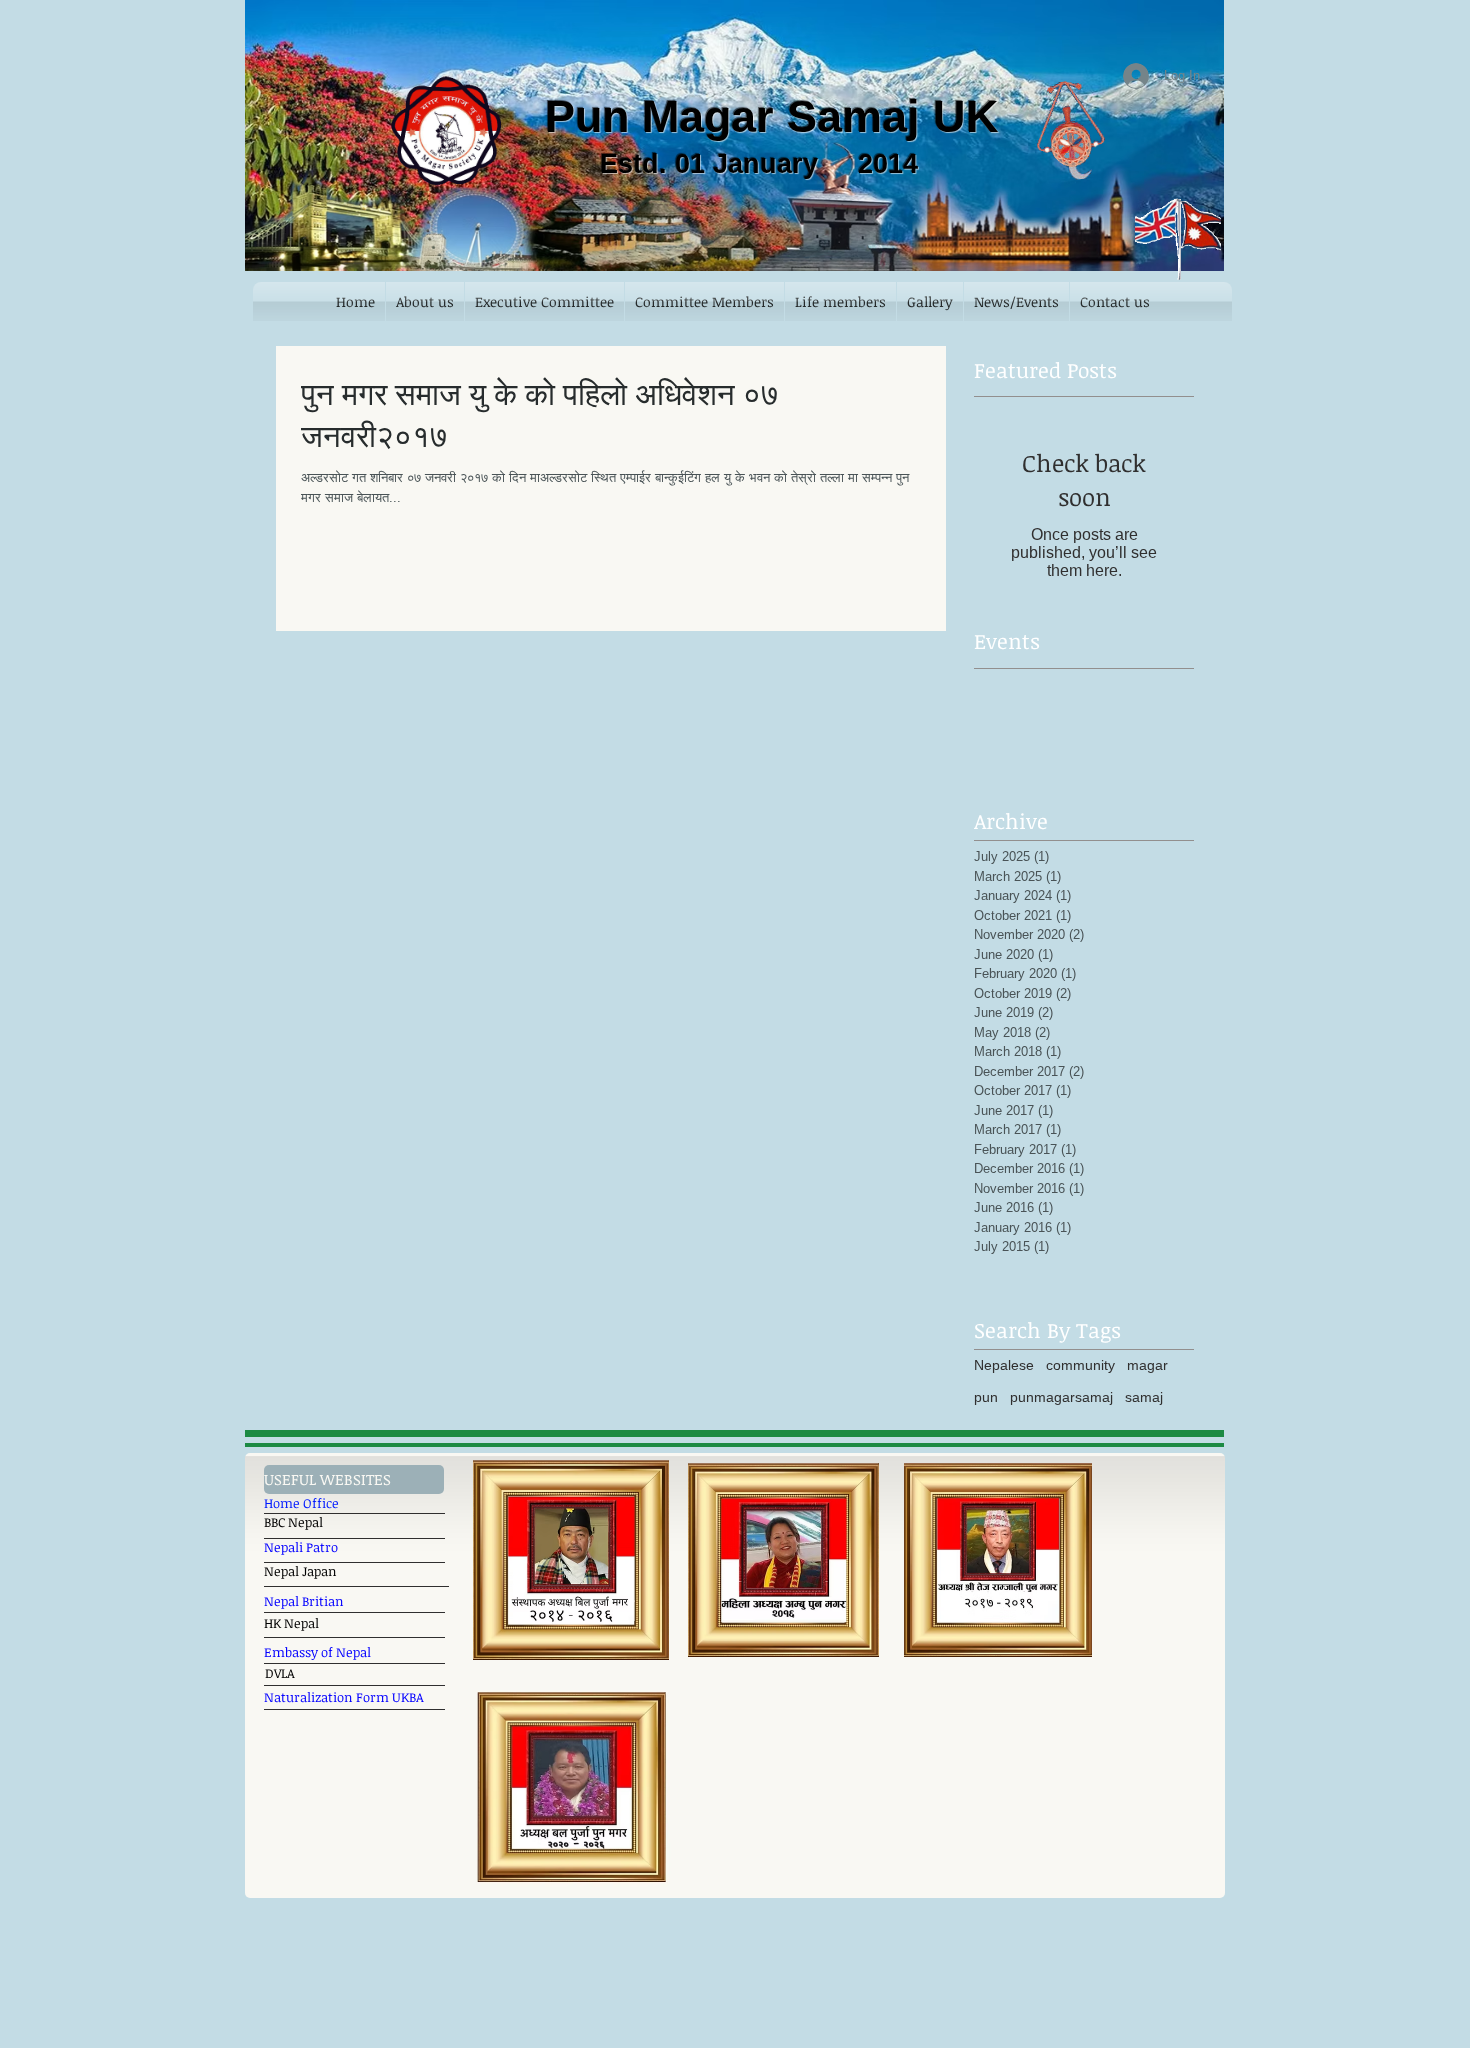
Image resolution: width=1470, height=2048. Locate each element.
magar (1147, 1365)
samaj (1144, 1397)
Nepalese (1004, 1365)
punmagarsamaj (1061, 1397)
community (1080, 1365)
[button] (354, 1479)
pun (986, 1397)
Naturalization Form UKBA (345, 1697)
